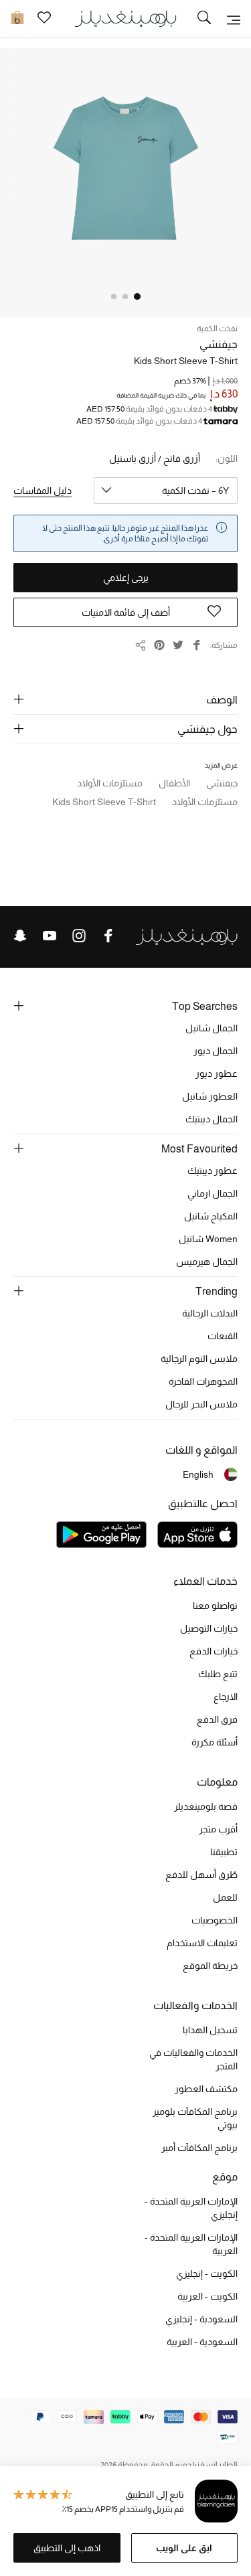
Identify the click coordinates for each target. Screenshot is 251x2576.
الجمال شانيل (212, 1028)
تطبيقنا (224, 1852)
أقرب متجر (218, 1829)
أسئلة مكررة (215, 1742)
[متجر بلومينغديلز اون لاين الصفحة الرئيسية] (126, 18)
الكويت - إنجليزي (207, 2273)
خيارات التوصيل (209, 1628)
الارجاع (226, 1697)
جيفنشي (219, 344)
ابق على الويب (184, 2548)
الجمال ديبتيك (212, 1119)
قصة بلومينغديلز (206, 1806)
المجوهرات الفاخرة (203, 1381)
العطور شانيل (210, 1096)
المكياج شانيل (211, 1216)
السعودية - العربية (202, 2342)
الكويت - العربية (207, 2296)
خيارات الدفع (214, 1651)
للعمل (225, 1897)
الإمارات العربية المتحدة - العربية (191, 2244)
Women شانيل (208, 1239)
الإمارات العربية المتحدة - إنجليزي (191, 2208)
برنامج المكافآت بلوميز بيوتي (195, 2118)
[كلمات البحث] (204, 19)
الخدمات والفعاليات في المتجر (193, 2059)
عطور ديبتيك (213, 1171)
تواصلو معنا (215, 1606)
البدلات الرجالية (210, 1313)
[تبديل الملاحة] (234, 19)
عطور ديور (217, 1074)
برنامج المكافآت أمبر (199, 2148)
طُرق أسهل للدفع (201, 1875)
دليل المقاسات (43, 491)
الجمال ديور (216, 1051)
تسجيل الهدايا (210, 2030)
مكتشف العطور (206, 2089)
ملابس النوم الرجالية (199, 1359)
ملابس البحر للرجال (201, 1404)
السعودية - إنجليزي (201, 2319)
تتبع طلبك (218, 1674)
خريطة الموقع (210, 1966)
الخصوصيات (215, 1920)
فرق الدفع (217, 1719)
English (198, 1474)
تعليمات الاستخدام (202, 1943)
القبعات (223, 1336)
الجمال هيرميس (207, 1262)
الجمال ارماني (213, 1193)
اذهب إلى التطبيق (67, 2548)
